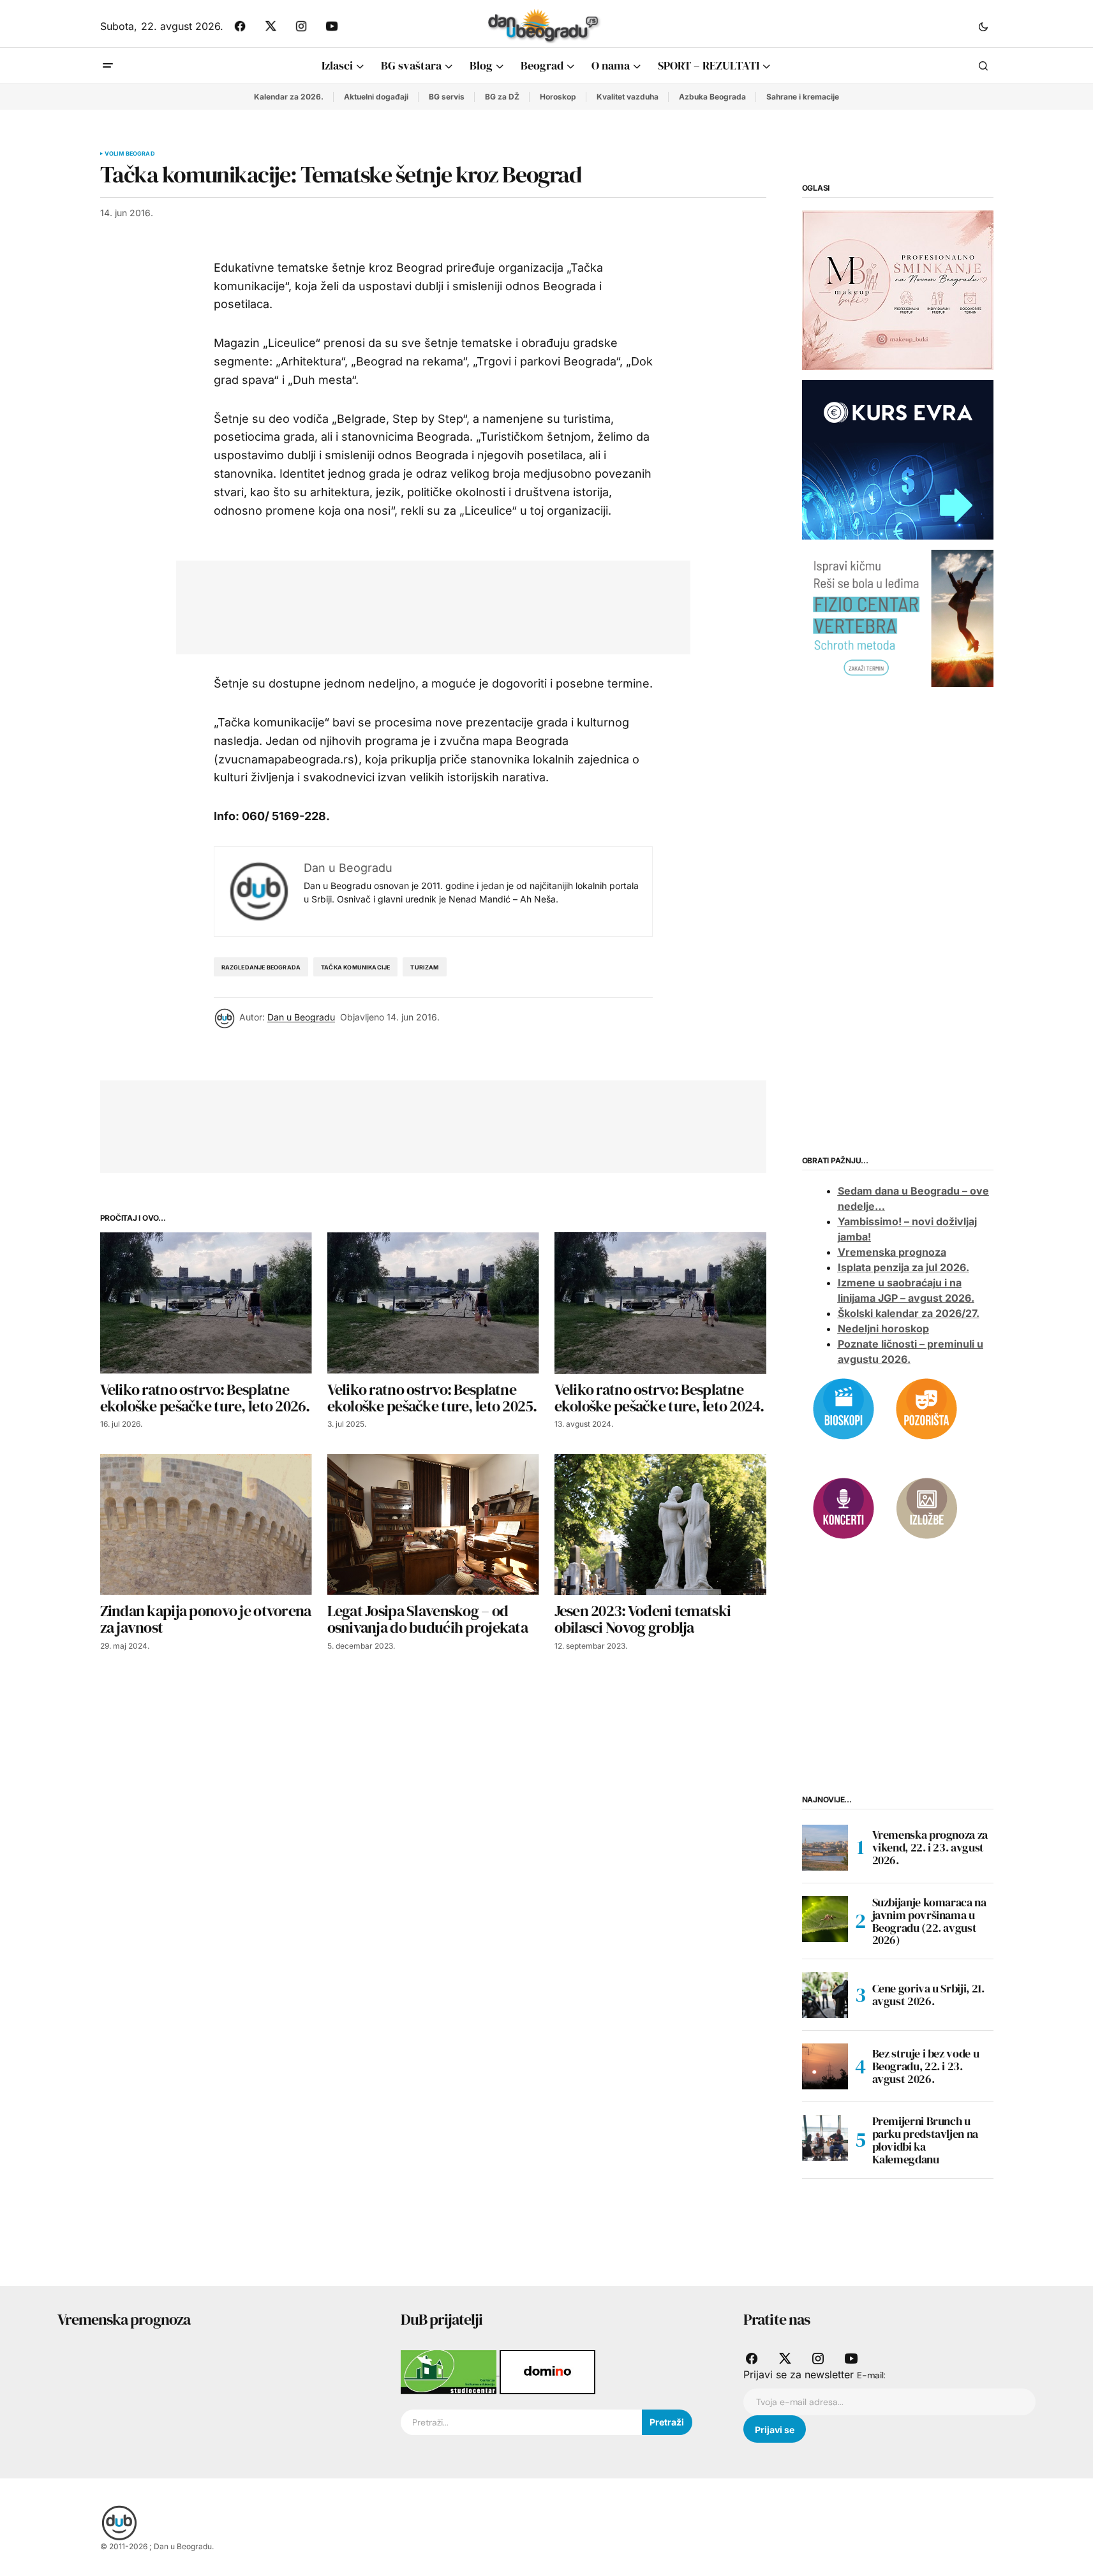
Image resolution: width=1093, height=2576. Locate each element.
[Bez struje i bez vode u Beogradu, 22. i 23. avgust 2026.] (825, 2066)
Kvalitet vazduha (628, 97)
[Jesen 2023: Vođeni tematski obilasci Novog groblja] (660, 1525)
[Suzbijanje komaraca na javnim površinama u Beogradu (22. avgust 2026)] (825, 1919)
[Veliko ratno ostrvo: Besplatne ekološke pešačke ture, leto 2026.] (206, 1303)
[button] (983, 26)
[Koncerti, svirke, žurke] (844, 1507)
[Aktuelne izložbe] (926, 1507)
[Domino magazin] (547, 2371)
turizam (424, 967)
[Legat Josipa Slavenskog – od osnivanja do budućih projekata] (433, 1525)
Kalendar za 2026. (289, 97)
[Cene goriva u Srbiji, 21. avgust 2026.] (825, 1995)
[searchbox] (521, 2422)
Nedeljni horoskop (883, 1328)
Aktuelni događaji (376, 97)
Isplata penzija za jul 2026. (903, 1267)
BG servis (447, 97)
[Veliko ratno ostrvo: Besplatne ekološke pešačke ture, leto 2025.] (433, 1303)
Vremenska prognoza (892, 1252)
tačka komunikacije (355, 967)
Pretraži (667, 2422)
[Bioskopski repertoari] (844, 1408)
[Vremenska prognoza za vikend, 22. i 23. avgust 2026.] (825, 1848)
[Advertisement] (424, 605)
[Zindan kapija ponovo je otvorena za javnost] (206, 1525)
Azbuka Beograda (712, 97)
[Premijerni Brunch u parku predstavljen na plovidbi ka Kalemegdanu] (825, 2138)
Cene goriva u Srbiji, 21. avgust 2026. (928, 1995)
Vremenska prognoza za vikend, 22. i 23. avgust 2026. (930, 1847)
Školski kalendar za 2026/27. (909, 1313)
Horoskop (558, 97)
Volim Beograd (130, 154)
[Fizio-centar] (898, 617)
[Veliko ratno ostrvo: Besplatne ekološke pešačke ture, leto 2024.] (660, 1303)
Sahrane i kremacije (803, 97)
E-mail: (871, 2375)
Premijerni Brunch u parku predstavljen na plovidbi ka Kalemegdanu (925, 2140)
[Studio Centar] (450, 2371)
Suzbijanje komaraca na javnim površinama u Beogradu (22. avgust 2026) (929, 1921)
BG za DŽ (502, 97)
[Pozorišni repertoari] (926, 1408)
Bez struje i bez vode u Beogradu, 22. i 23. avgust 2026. (926, 2066)
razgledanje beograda (261, 967)
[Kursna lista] (898, 290)
